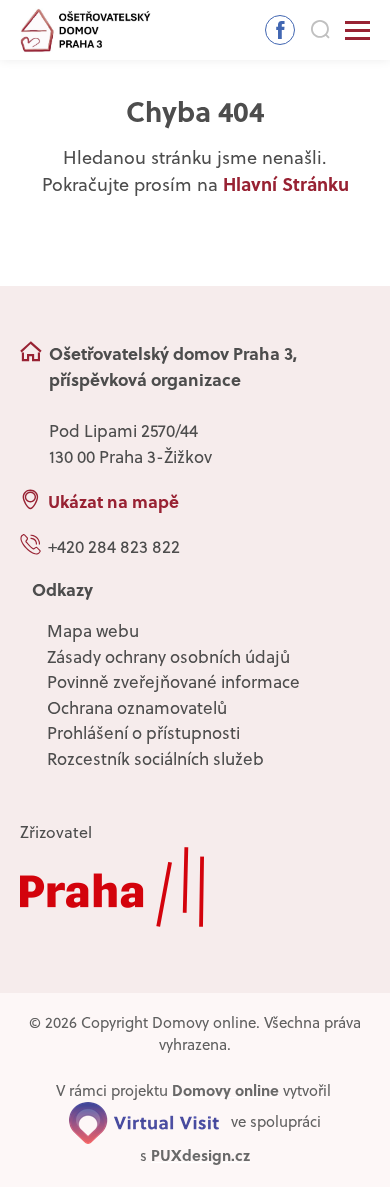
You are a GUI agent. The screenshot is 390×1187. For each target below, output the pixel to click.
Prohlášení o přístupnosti (143, 733)
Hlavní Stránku (286, 184)
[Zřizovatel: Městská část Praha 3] (195, 887)
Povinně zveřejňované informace (173, 682)
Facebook (280, 30)
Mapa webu (93, 631)
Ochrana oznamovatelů (137, 708)
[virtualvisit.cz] (144, 1121)
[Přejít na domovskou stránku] (86, 30)
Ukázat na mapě (113, 501)
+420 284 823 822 (114, 547)
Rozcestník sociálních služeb (155, 759)
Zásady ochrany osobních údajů (168, 657)
